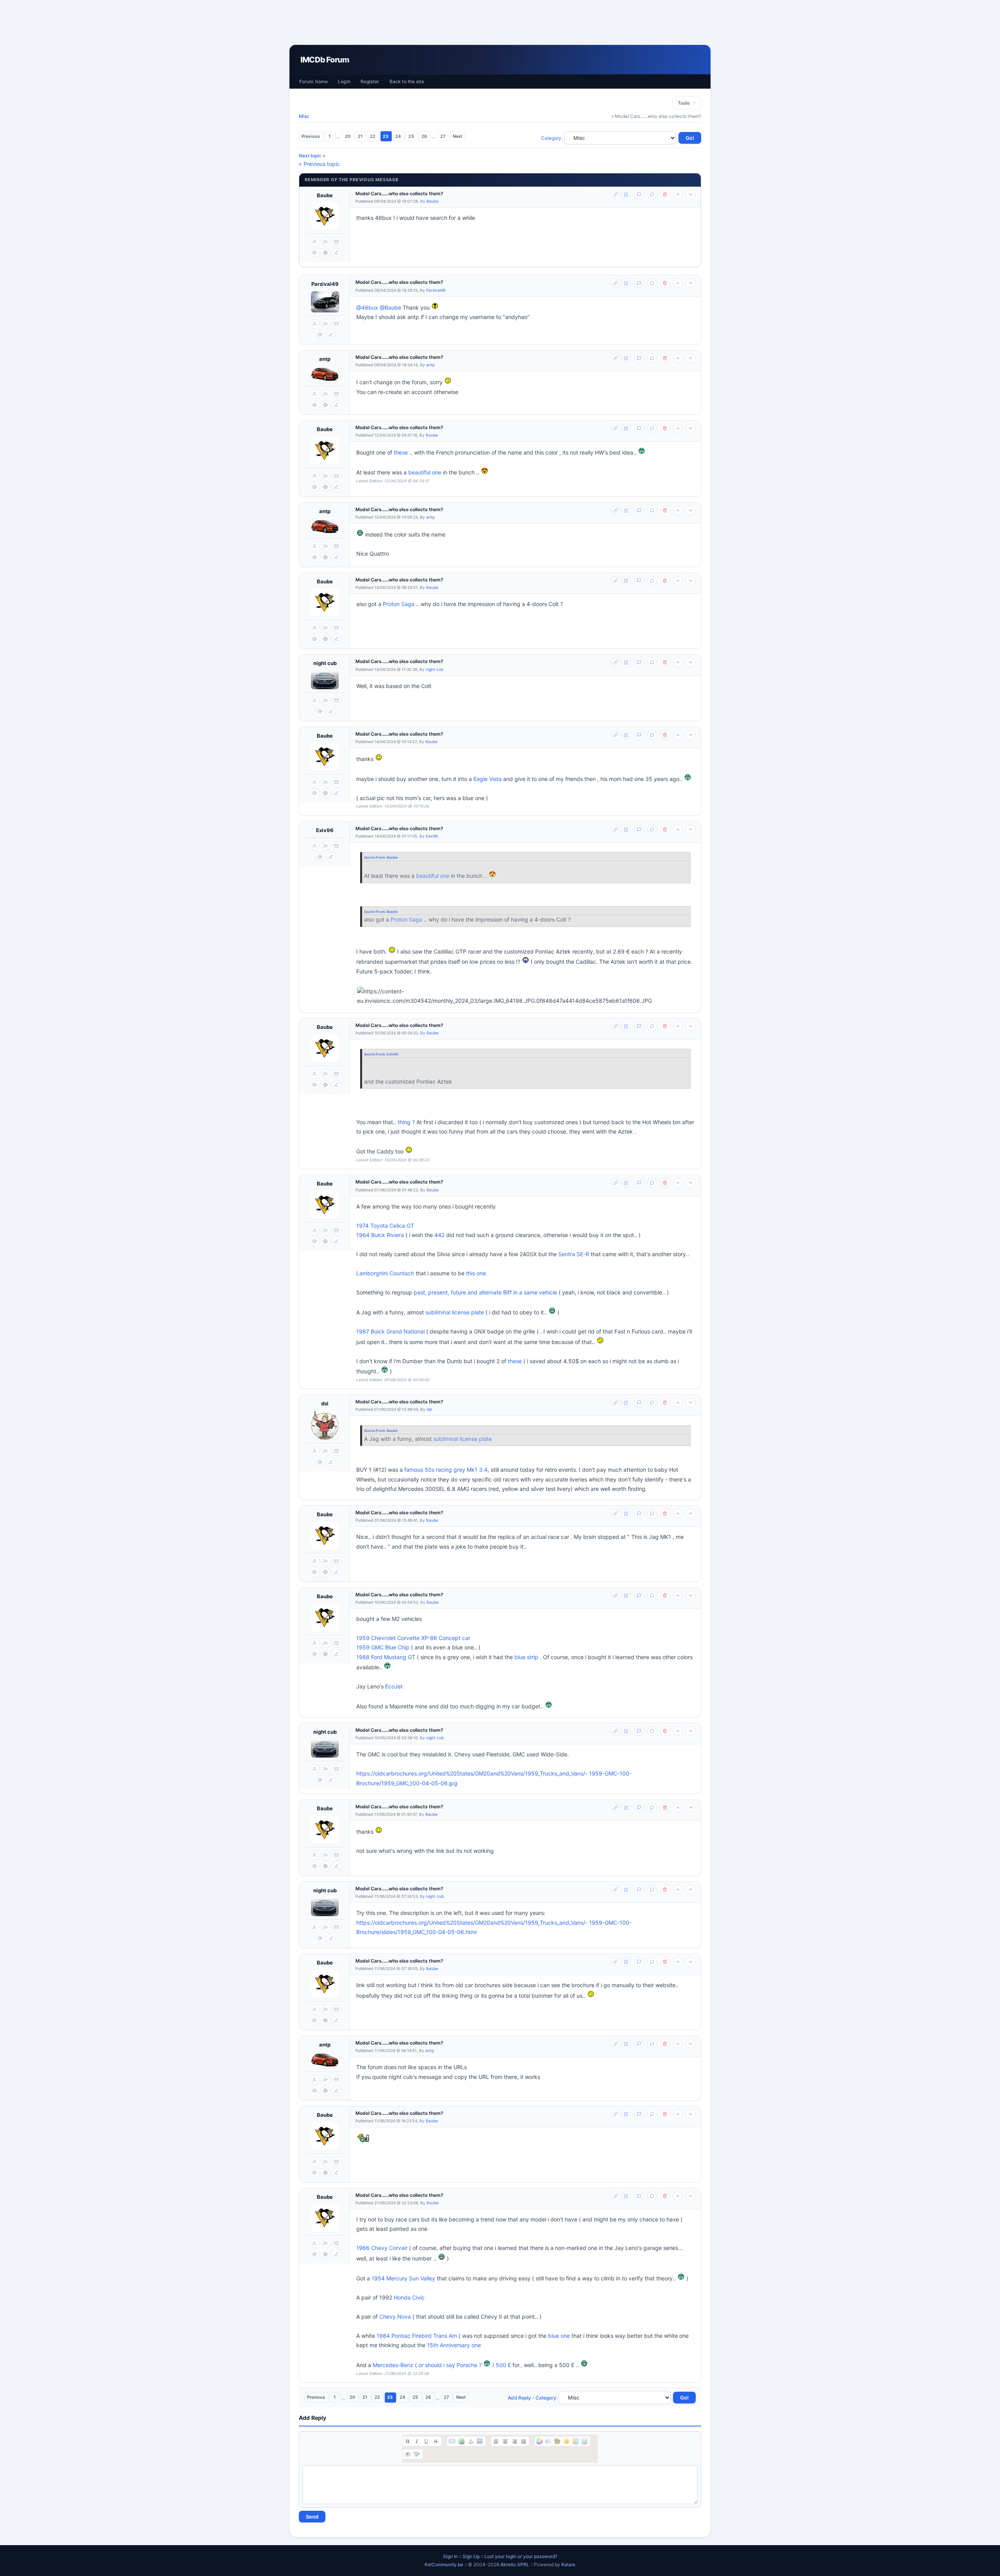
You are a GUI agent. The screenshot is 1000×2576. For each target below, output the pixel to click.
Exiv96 (325, 830)
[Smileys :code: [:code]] (566, 2441)
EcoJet (394, 1686)
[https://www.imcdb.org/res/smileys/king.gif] (363, 2138)
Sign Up (471, 2556)
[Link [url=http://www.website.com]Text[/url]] (461, 2441)
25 (412, 136)
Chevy (387, 2317)
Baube (325, 195)
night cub (325, 663)
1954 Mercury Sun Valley (403, 2278)
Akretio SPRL (515, 2564)
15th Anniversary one (454, 2345)
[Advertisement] (500, 22)
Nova (404, 2317)
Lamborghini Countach (385, 1273)
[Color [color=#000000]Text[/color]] (539, 2441)
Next (457, 136)
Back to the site (407, 81)
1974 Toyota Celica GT (385, 1226)
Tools (685, 103)
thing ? (406, 1122)
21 (361, 136)
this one (476, 1273)
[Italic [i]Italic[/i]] (417, 2441)
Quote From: (375, 857)
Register (370, 81)
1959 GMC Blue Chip (383, 1647)
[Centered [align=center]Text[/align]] (505, 2441)
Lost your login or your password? (521, 2556)
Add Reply (519, 2398)
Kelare (568, 2564)
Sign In (450, 2556)
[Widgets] (557, 2441)
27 (443, 136)
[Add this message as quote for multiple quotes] (652, 194)
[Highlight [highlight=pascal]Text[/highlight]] (548, 2441)
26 (425, 136)
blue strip (526, 1657)
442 (439, 1235)
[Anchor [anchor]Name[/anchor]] (471, 2441)
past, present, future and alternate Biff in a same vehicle (485, 1292)
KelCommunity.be (445, 2564)
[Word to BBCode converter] (584, 2441)
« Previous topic (319, 164)
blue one (559, 2336)
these (401, 452)
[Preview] (407, 2454)
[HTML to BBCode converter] (575, 2441)
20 (348, 136)
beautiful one (425, 472)
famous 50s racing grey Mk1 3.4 (446, 1470)
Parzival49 (325, 284)
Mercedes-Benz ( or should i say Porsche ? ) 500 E (442, 2365)
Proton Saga (399, 604)
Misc (304, 116)
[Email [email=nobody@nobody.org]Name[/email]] (452, 2441)
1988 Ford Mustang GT (386, 1657)
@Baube (390, 308)
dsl (325, 1403)
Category (551, 138)
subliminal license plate (455, 1312)
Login (344, 81)
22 (373, 136)
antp (325, 359)
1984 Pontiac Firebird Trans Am (417, 2336)
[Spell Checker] (417, 2454)
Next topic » (312, 156)
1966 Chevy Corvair (382, 2248)
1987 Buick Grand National (390, 1331)
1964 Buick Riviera (380, 1235)
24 (399, 136)
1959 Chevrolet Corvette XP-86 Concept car (413, 1638)
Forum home (313, 81)
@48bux (367, 308)
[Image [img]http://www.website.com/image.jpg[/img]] (480, 2441)
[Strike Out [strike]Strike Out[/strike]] (436, 2441)
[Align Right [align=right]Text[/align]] (514, 2441)
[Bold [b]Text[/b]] (407, 2441)
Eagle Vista (487, 779)
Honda (402, 2297)
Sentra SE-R (574, 1254)
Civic (418, 2297)
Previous (311, 136)
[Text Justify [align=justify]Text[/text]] (523, 2441)
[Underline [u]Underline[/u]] (426, 2441)
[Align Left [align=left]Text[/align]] (496, 2441)
